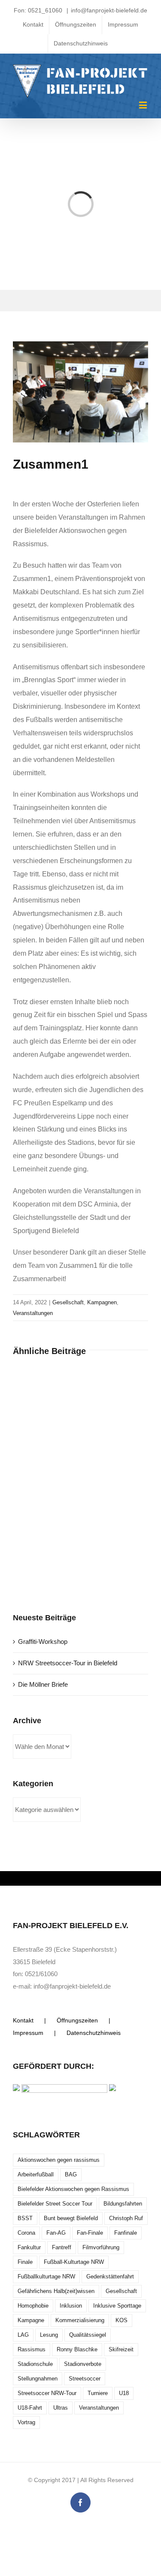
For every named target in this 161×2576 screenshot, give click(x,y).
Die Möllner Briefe (43, 1684)
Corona (26, 2233)
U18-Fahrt (30, 2408)
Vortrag (26, 2422)
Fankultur (29, 2247)
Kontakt (23, 2020)
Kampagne (31, 2320)
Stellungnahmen (38, 2379)
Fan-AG (56, 2233)
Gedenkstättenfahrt (110, 2277)
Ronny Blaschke (77, 2349)
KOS (122, 2320)
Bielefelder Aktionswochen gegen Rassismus (73, 2189)
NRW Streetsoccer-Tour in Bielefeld (68, 1663)
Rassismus (32, 2349)
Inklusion (71, 2306)
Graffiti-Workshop (43, 1642)
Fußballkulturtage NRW (46, 2277)
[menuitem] (33, 25)
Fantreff (62, 2247)
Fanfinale (126, 2233)
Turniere (98, 2393)
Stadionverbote (83, 2364)
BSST (25, 2218)
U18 (124, 2393)
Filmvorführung (101, 2247)
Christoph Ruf (126, 2218)
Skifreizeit (121, 2349)
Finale (25, 2262)
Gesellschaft (68, 1302)
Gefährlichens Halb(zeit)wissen (56, 2291)
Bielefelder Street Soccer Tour (55, 2204)
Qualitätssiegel (88, 2335)
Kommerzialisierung (80, 2320)
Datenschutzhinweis (94, 2033)
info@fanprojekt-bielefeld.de (109, 10)
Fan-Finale (90, 2233)
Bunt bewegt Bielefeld (71, 2218)
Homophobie (33, 2306)
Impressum (28, 2033)
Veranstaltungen (33, 1313)
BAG (71, 2174)
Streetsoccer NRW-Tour (47, 2393)
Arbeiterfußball (36, 2174)
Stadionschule (35, 2364)
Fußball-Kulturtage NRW (74, 2262)
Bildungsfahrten (123, 2204)
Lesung (49, 2335)
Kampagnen (102, 1302)
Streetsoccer (85, 2379)
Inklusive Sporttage (117, 2306)
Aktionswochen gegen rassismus (59, 2160)
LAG (23, 2335)
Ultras (61, 2408)
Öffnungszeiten (77, 2020)
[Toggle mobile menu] (144, 105)
